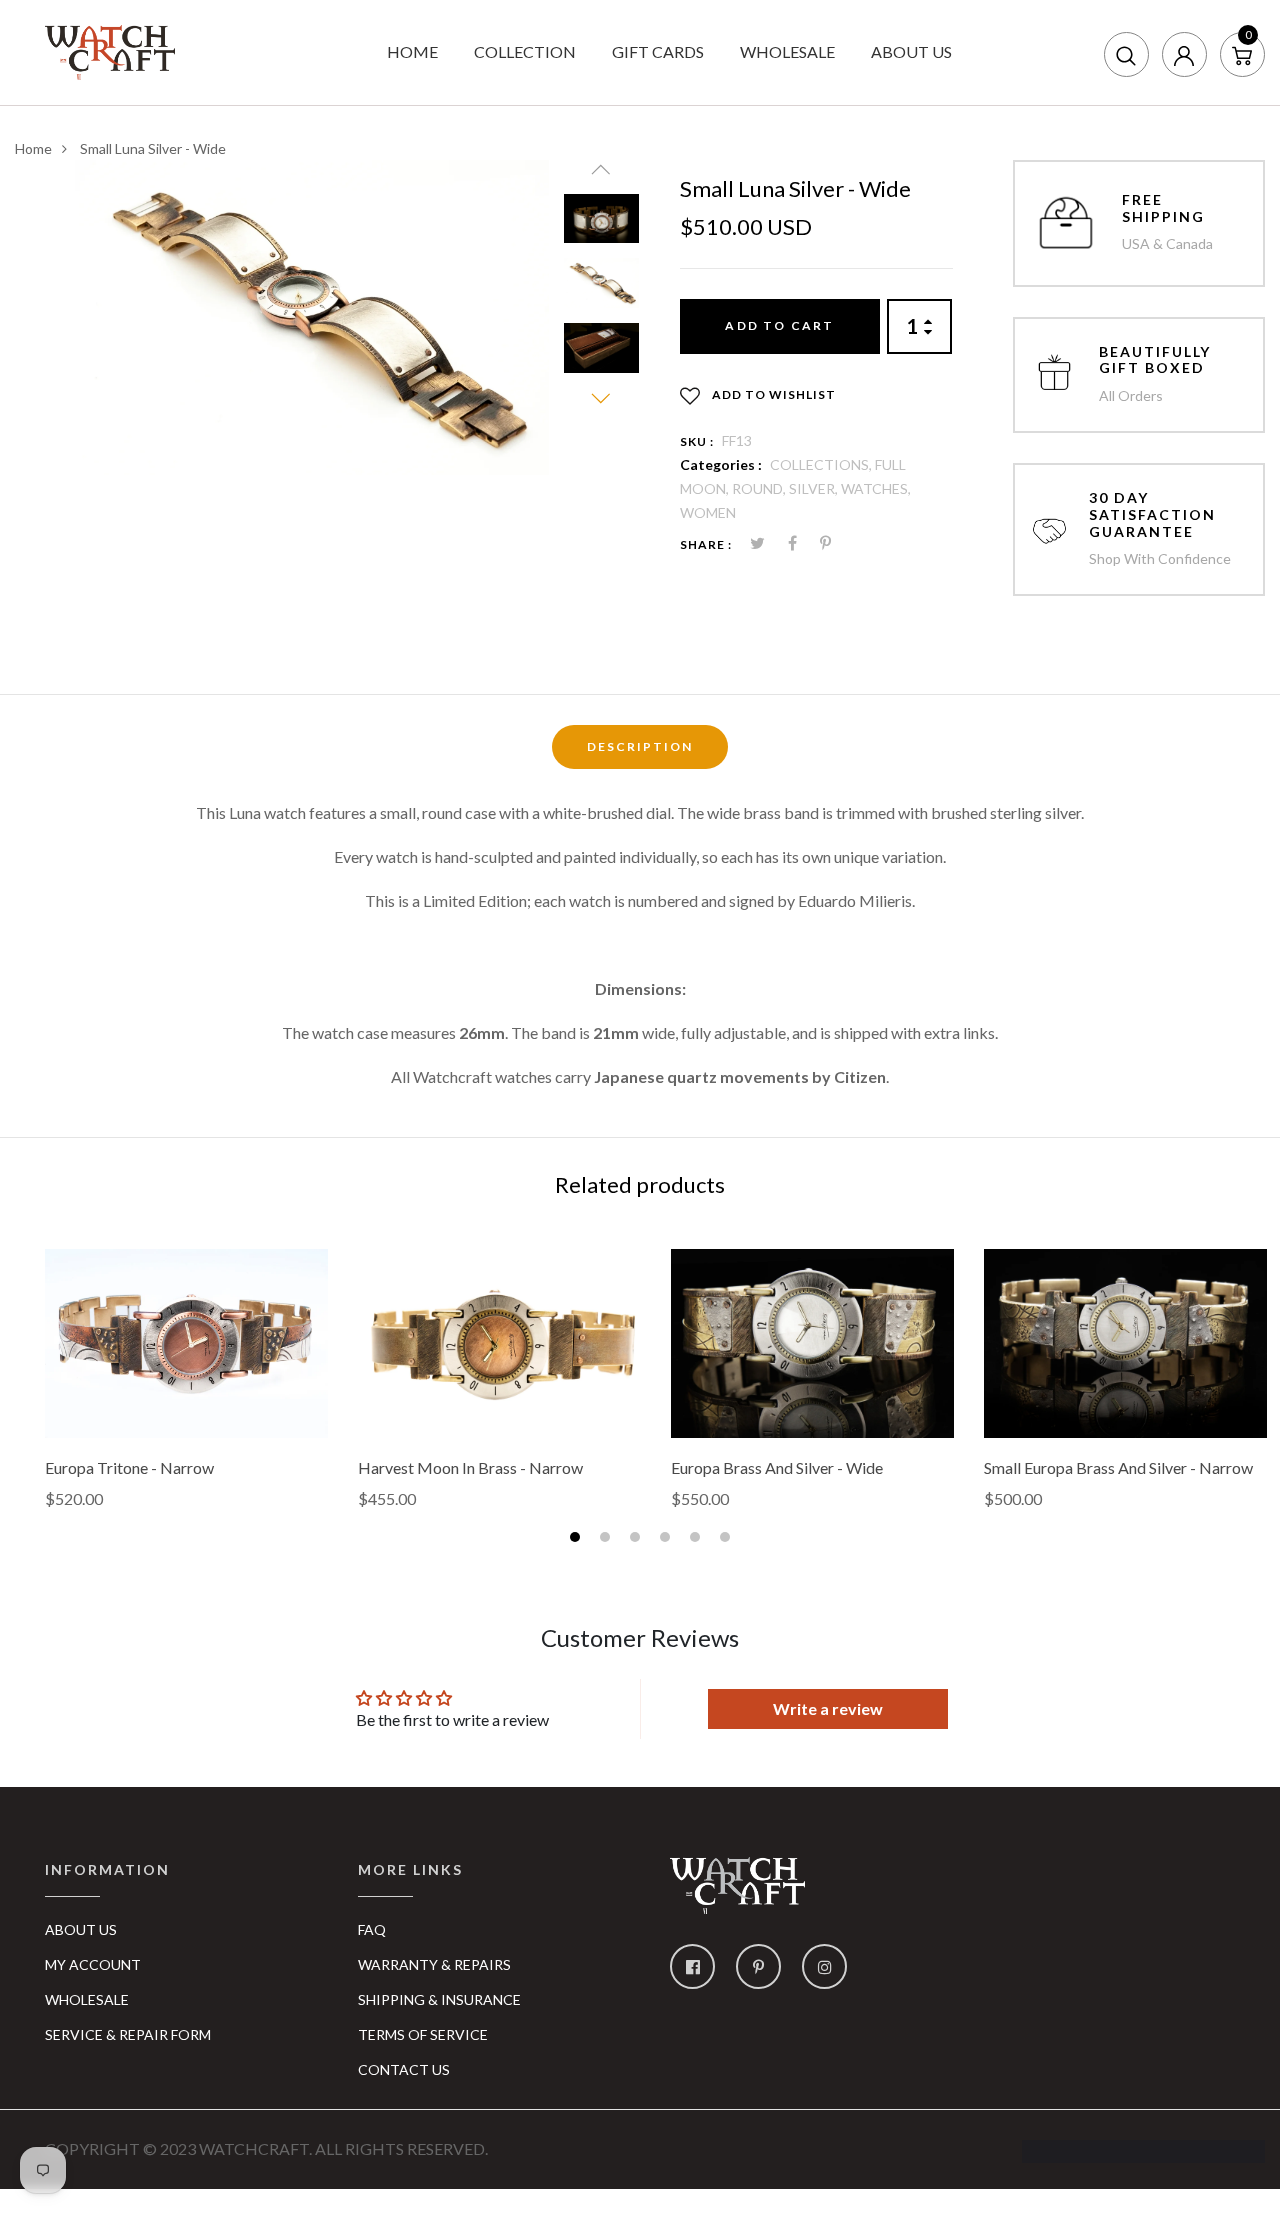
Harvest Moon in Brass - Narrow (470, 1467)
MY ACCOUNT (93, 1964)
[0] (1242, 53)
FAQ (372, 1929)
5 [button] (697, 1539)
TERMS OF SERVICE (423, 2034)
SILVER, (815, 488)
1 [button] (577, 1539)
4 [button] (667, 1539)
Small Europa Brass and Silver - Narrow (1118, 1467)
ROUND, (760, 488)
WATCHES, (876, 488)
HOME (412, 51)
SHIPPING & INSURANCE (439, 1999)
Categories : (721, 464)
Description (640, 746)
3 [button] (637, 1539)
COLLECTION (525, 51)
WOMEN (708, 512)
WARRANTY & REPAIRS (434, 1964)
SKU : (697, 441)
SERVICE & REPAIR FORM (128, 2034)
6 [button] (727, 1539)
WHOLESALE (787, 51)
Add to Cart (779, 325)
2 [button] (607, 1539)
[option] (312, 317)
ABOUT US (911, 51)
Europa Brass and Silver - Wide (777, 1467)
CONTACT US (404, 2069)
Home (33, 148)
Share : (706, 544)
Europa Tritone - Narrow (129, 1467)
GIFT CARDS (658, 51)
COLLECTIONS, (822, 464)
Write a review (828, 1708)
